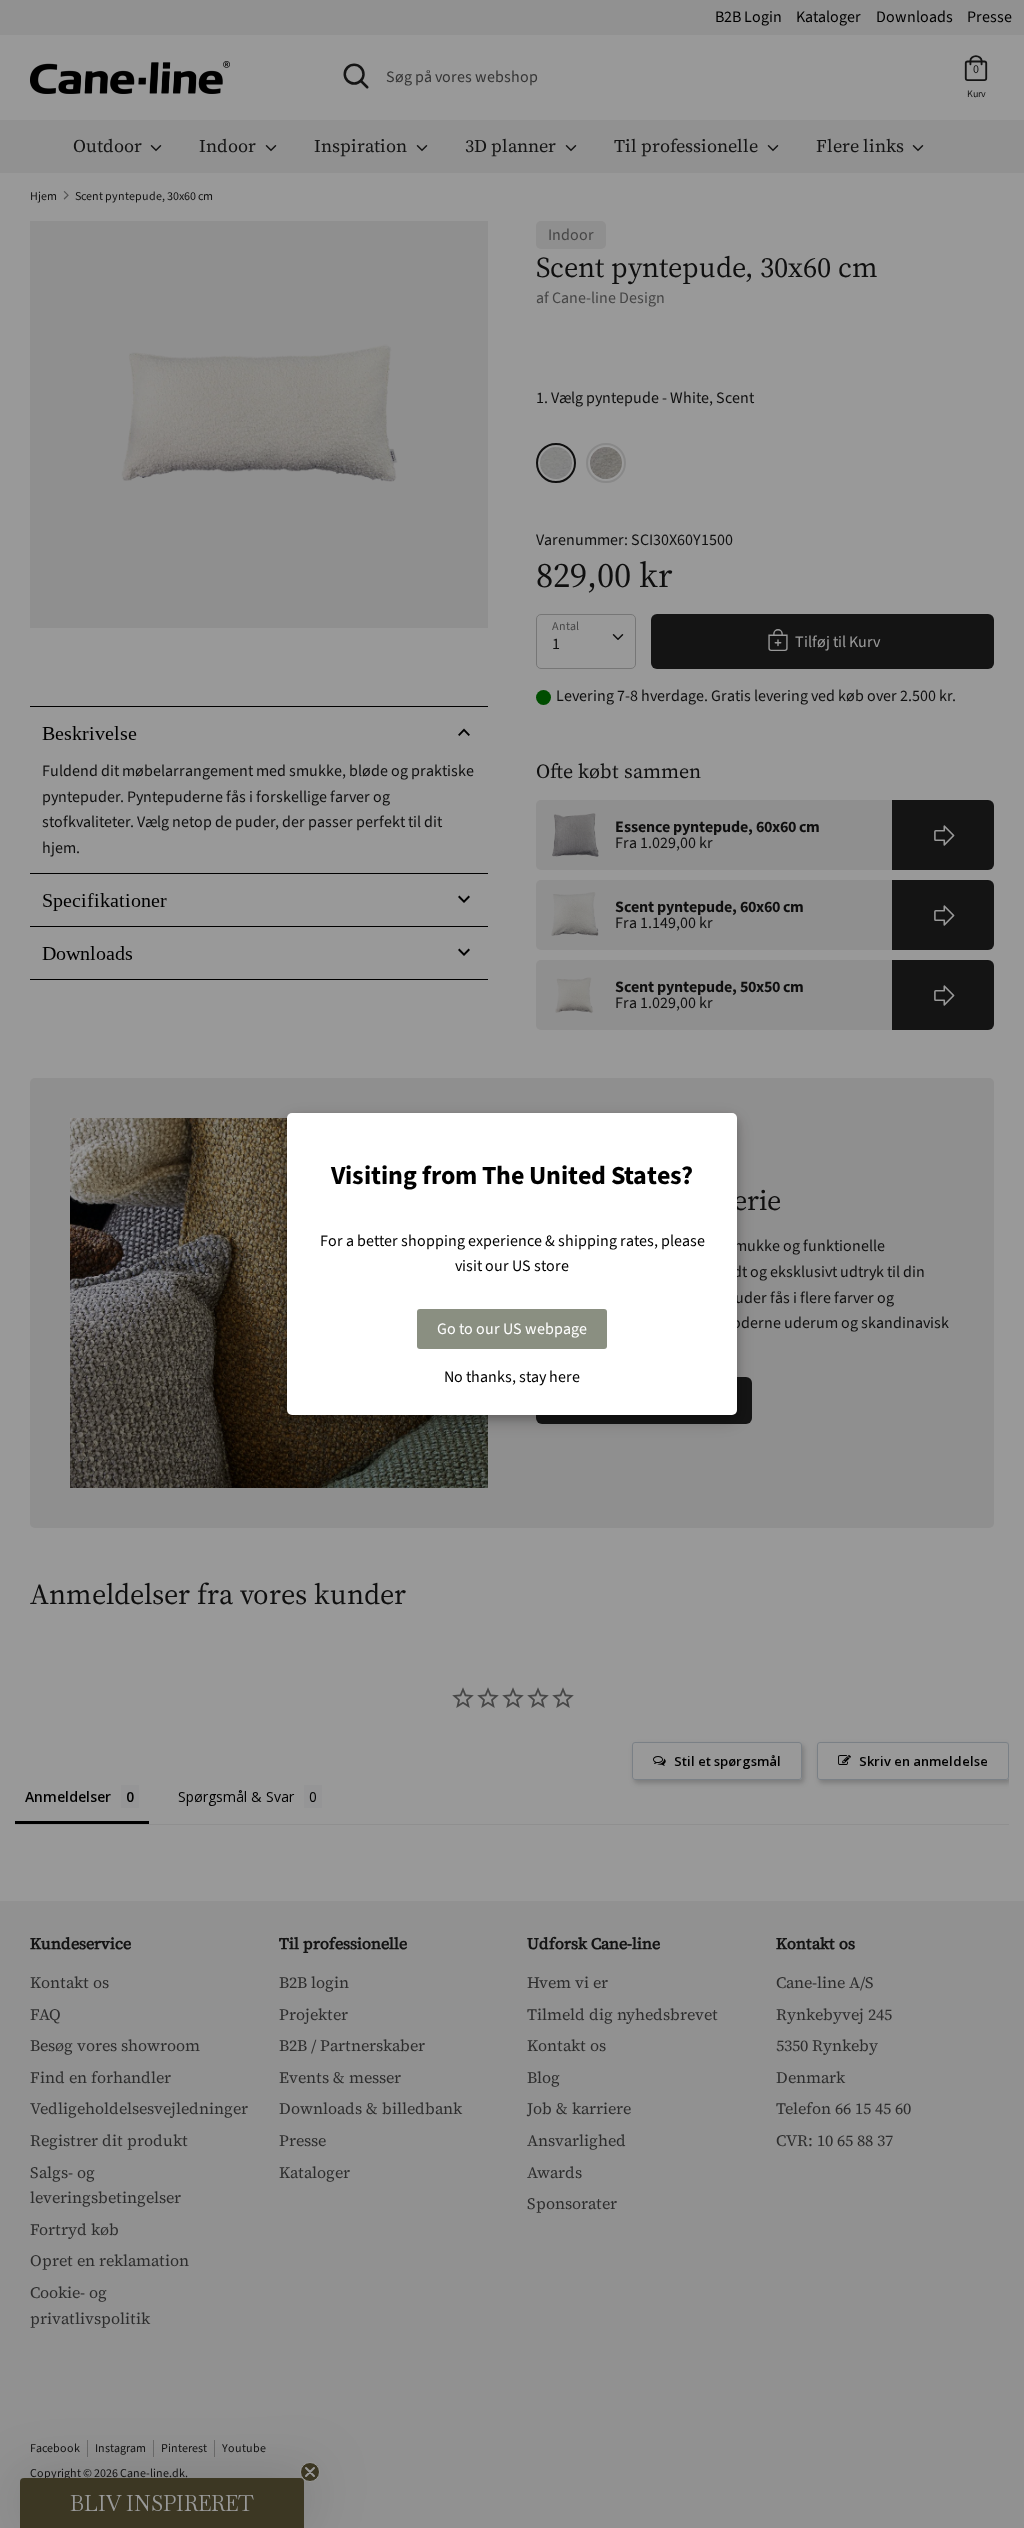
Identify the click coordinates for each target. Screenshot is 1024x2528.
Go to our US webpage (512, 1329)
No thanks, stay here (512, 1377)
